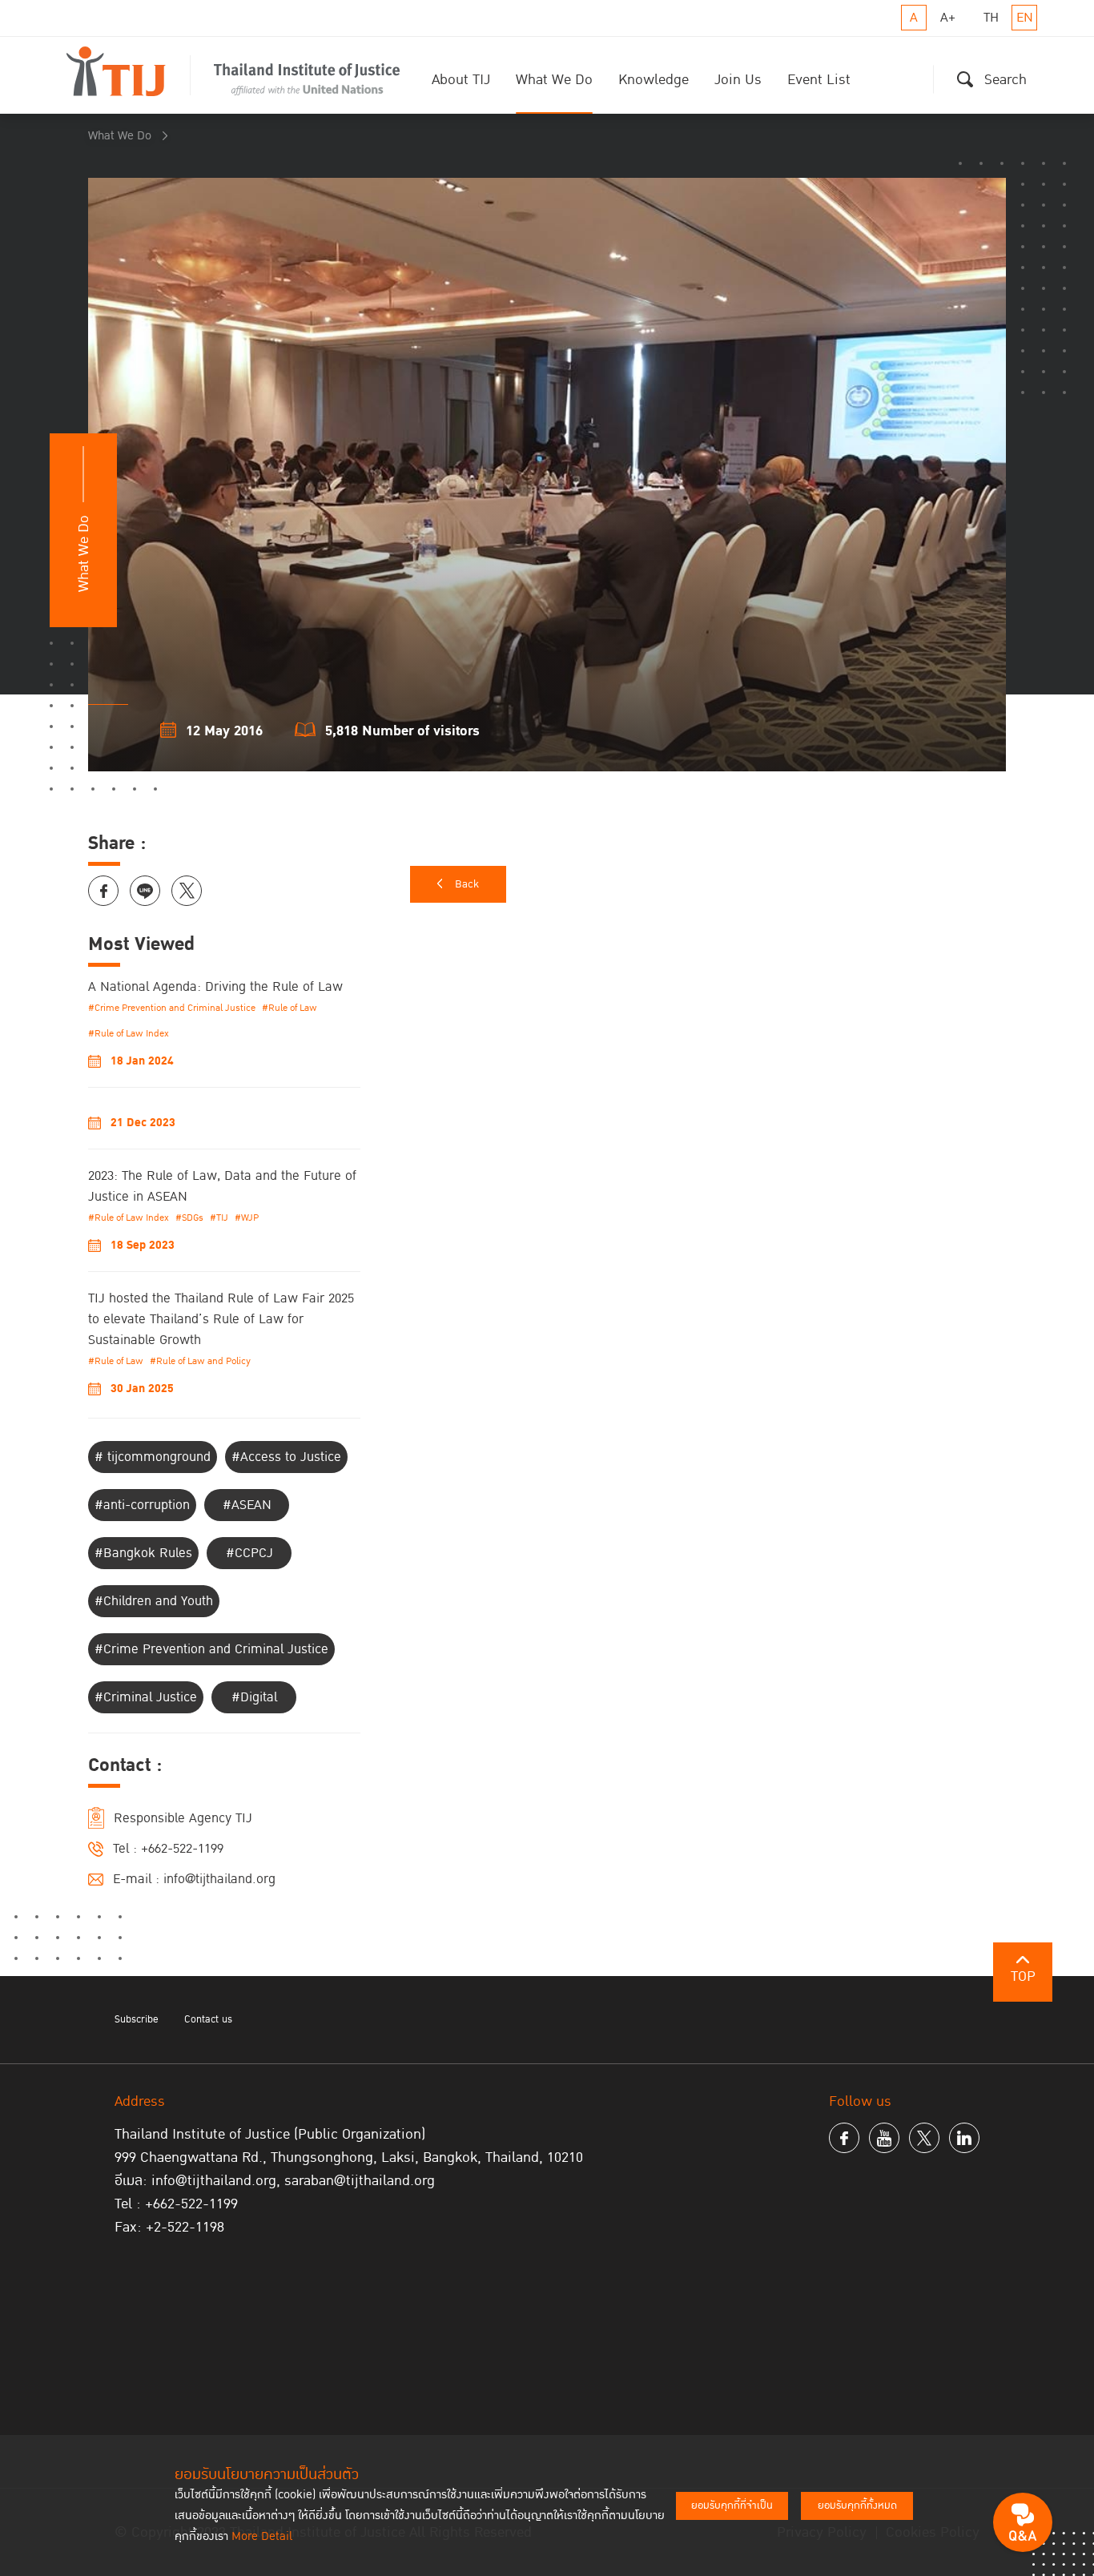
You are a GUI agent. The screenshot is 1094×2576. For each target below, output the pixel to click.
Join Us (738, 80)
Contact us (208, 2019)
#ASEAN (247, 1505)
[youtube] (884, 2138)
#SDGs (189, 1218)
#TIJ (219, 1218)
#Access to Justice (286, 1457)
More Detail (262, 2536)
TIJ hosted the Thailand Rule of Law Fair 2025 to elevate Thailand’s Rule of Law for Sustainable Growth (221, 1319)
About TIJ (461, 80)
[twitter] (924, 2138)
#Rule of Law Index (129, 1034)
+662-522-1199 (182, 1849)
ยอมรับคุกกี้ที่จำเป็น (732, 2506)
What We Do (554, 80)
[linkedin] (964, 2138)
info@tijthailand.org (219, 1879)
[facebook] (844, 2138)
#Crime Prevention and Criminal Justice (172, 1008)
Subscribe (137, 2019)
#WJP (247, 1218)
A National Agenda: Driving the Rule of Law (215, 987)
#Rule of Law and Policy (200, 1361)
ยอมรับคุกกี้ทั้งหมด (857, 2506)
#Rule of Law (290, 1008)
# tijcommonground (153, 1457)
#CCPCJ (249, 1553)
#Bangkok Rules (143, 1553)
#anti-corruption (142, 1505)
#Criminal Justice (146, 1697)
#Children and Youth (154, 1601)
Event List (819, 80)
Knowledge (654, 80)
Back (467, 884)
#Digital (254, 1697)
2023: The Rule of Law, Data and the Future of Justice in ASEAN (222, 1186)
